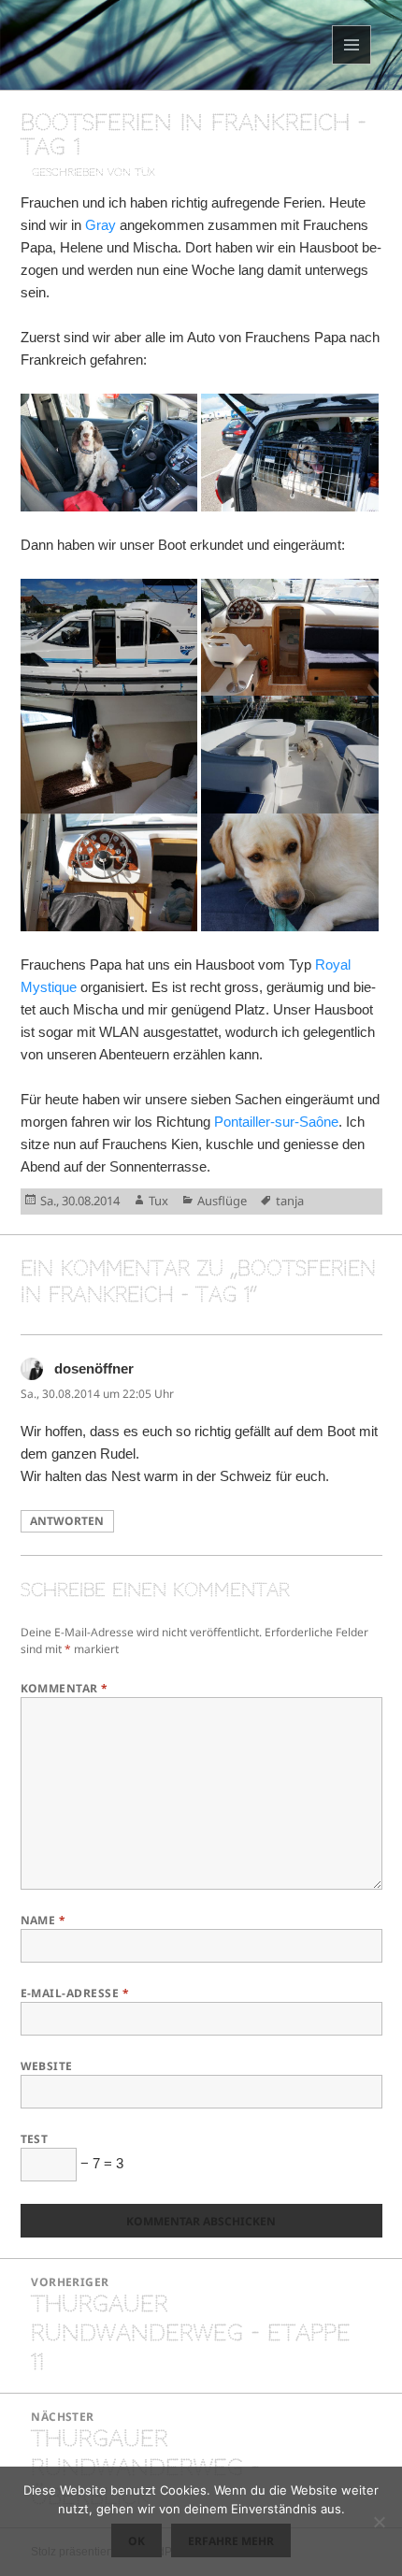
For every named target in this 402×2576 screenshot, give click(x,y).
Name (43, 1920)
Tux (158, 1201)
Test (35, 2139)
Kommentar (65, 1688)
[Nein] (379, 2522)
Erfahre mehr (231, 2541)
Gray (100, 225)
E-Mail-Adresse (75, 1993)
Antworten (67, 1521)
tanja (290, 1201)
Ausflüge (222, 1201)
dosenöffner (94, 1368)
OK (136, 2541)
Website (47, 2066)
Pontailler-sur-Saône (276, 1122)
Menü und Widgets (352, 64)
